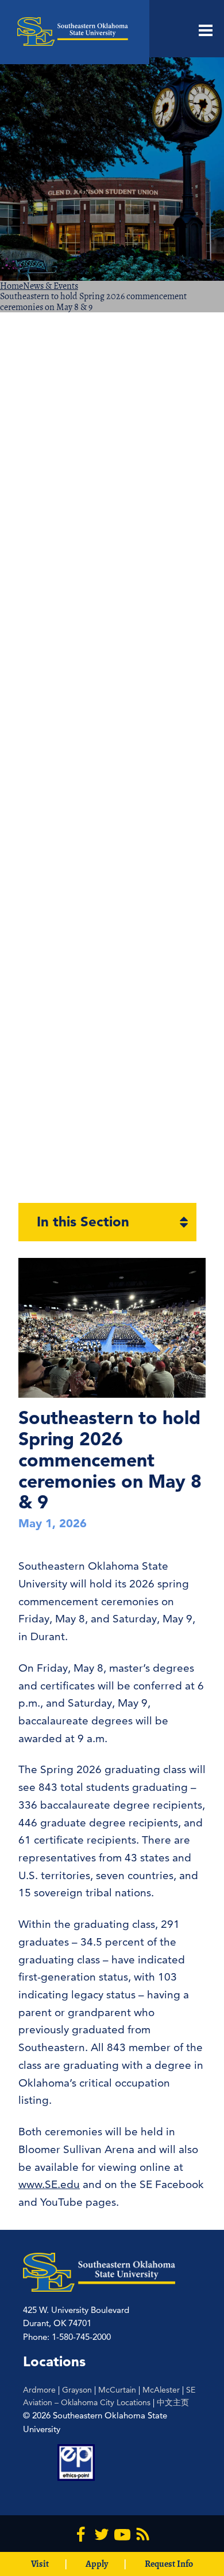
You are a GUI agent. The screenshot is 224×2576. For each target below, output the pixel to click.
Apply (97, 2564)
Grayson (77, 2390)
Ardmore (39, 2390)
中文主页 (173, 2402)
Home (11, 286)
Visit (40, 2564)
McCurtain (117, 2390)
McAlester (161, 2390)
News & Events (51, 286)
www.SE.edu (49, 2184)
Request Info (169, 2564)
